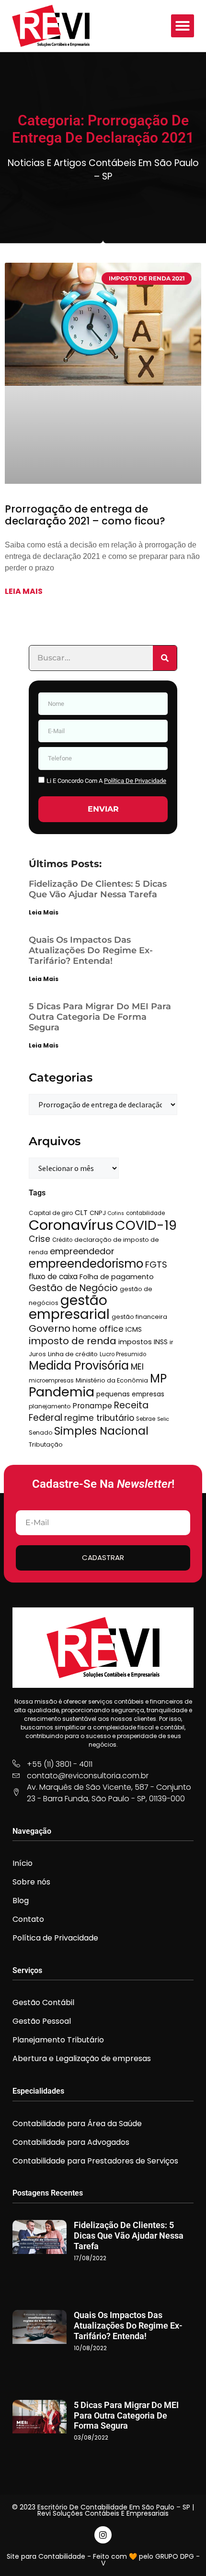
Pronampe (92, 1406)
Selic (163, 1419)
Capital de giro (51, 1213)
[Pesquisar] (165, 658)
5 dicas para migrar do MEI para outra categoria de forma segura (100, 1017)
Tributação (46, 1444)
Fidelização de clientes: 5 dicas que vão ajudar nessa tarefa (98, 889)
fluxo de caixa (53, 1277)
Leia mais (24, 591)
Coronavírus (71, 1225)
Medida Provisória (79, 1366)
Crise (40, 1239)
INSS (161, 1342)
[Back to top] (184, 2554)
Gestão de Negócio (73, 1288)
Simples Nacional (101, 1431)
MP (158, 1378)
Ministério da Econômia (112, 1380)
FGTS (156, 1265)
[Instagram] (103, 2535)
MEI (137, 1367)
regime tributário (99, 1418)
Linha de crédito (73, 1354)
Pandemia (62, 1392)
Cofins (116, 1213)
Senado (40, 1433)
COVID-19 (146, 1225)
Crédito (62, 1240)
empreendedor (82, 1251)
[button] (183, 26)
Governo (50, 1328)
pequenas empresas (130, 1394)
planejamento (50, 1406)
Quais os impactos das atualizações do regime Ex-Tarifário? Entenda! (91, 950)
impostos (135, 1342)
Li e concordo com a (106, 781)
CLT (81, 1212)
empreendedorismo (86, 1264)
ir (172, 1342)
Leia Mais (44, 912)
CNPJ (98, 1213)
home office (98, 1329)
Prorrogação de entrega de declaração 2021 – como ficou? (85, 515)
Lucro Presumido (123, 1354)
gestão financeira (139, 1317)
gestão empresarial (69, 1307)
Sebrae (146, 1419)
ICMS (134, 1329)
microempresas (51, 1381)
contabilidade (145, 1213)
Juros (37, 1354)
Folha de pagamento (117, 1277)
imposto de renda (73, 1341)
